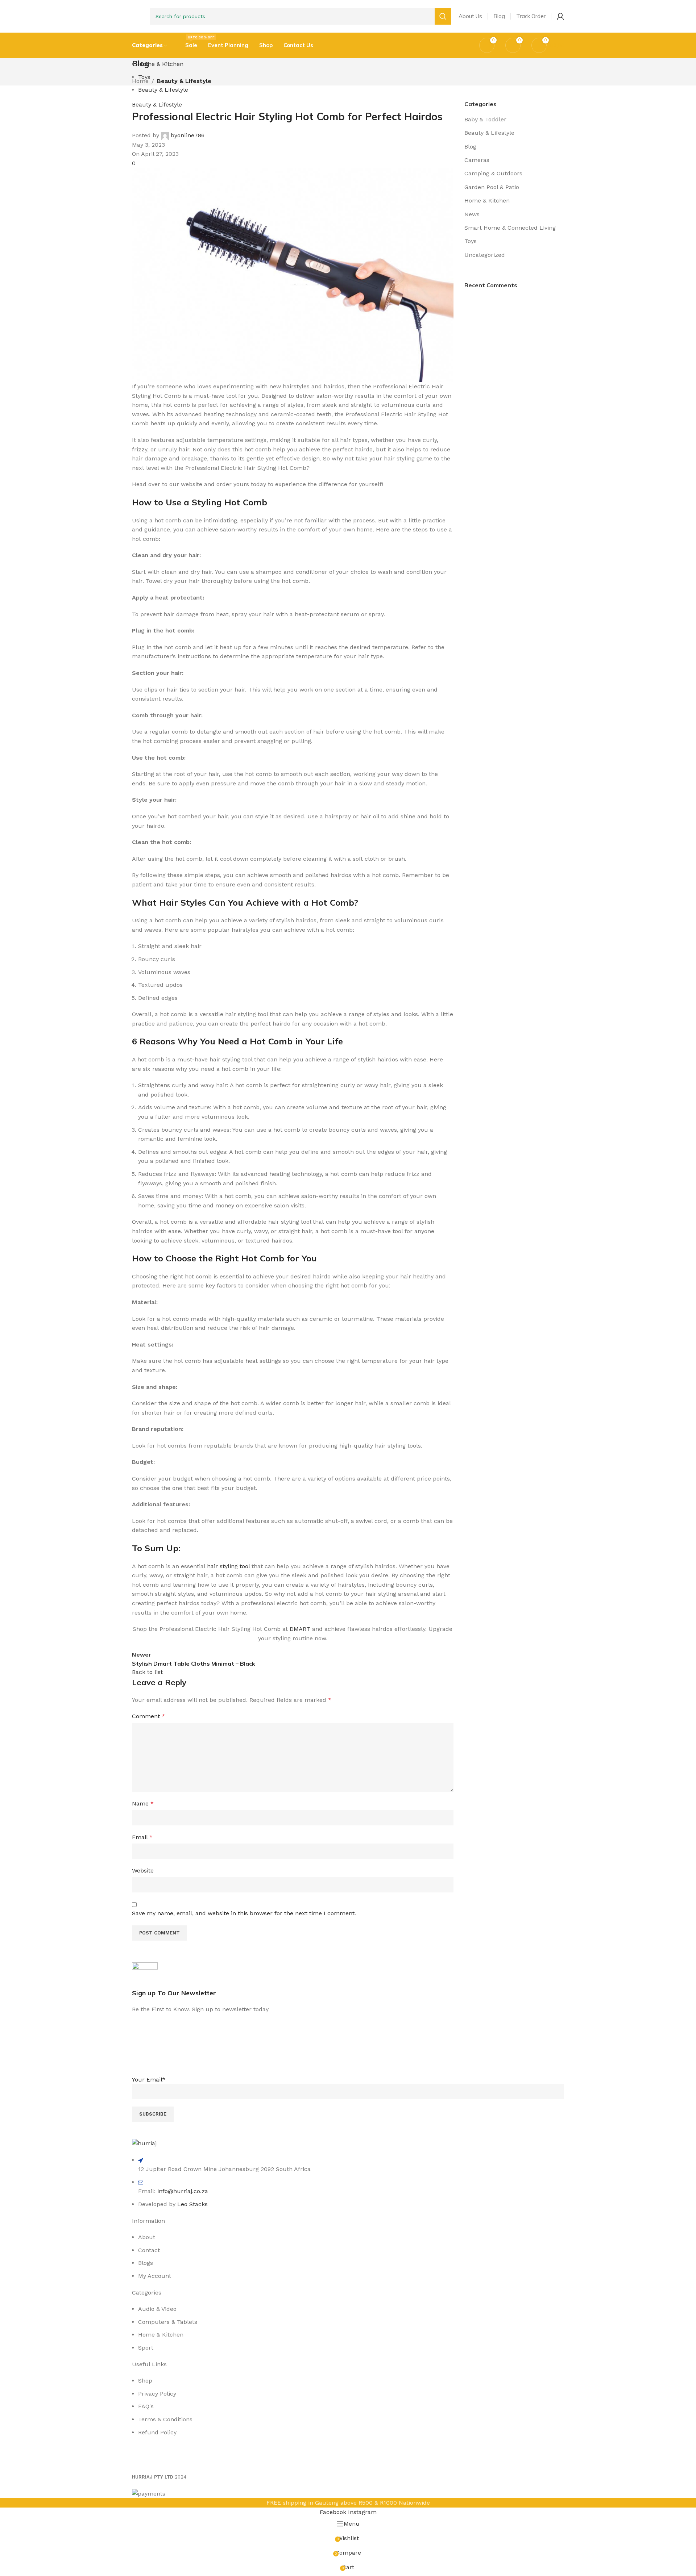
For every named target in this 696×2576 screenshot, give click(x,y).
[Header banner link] (348, 1288)
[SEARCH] (443, 16)
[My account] (560, 16)
